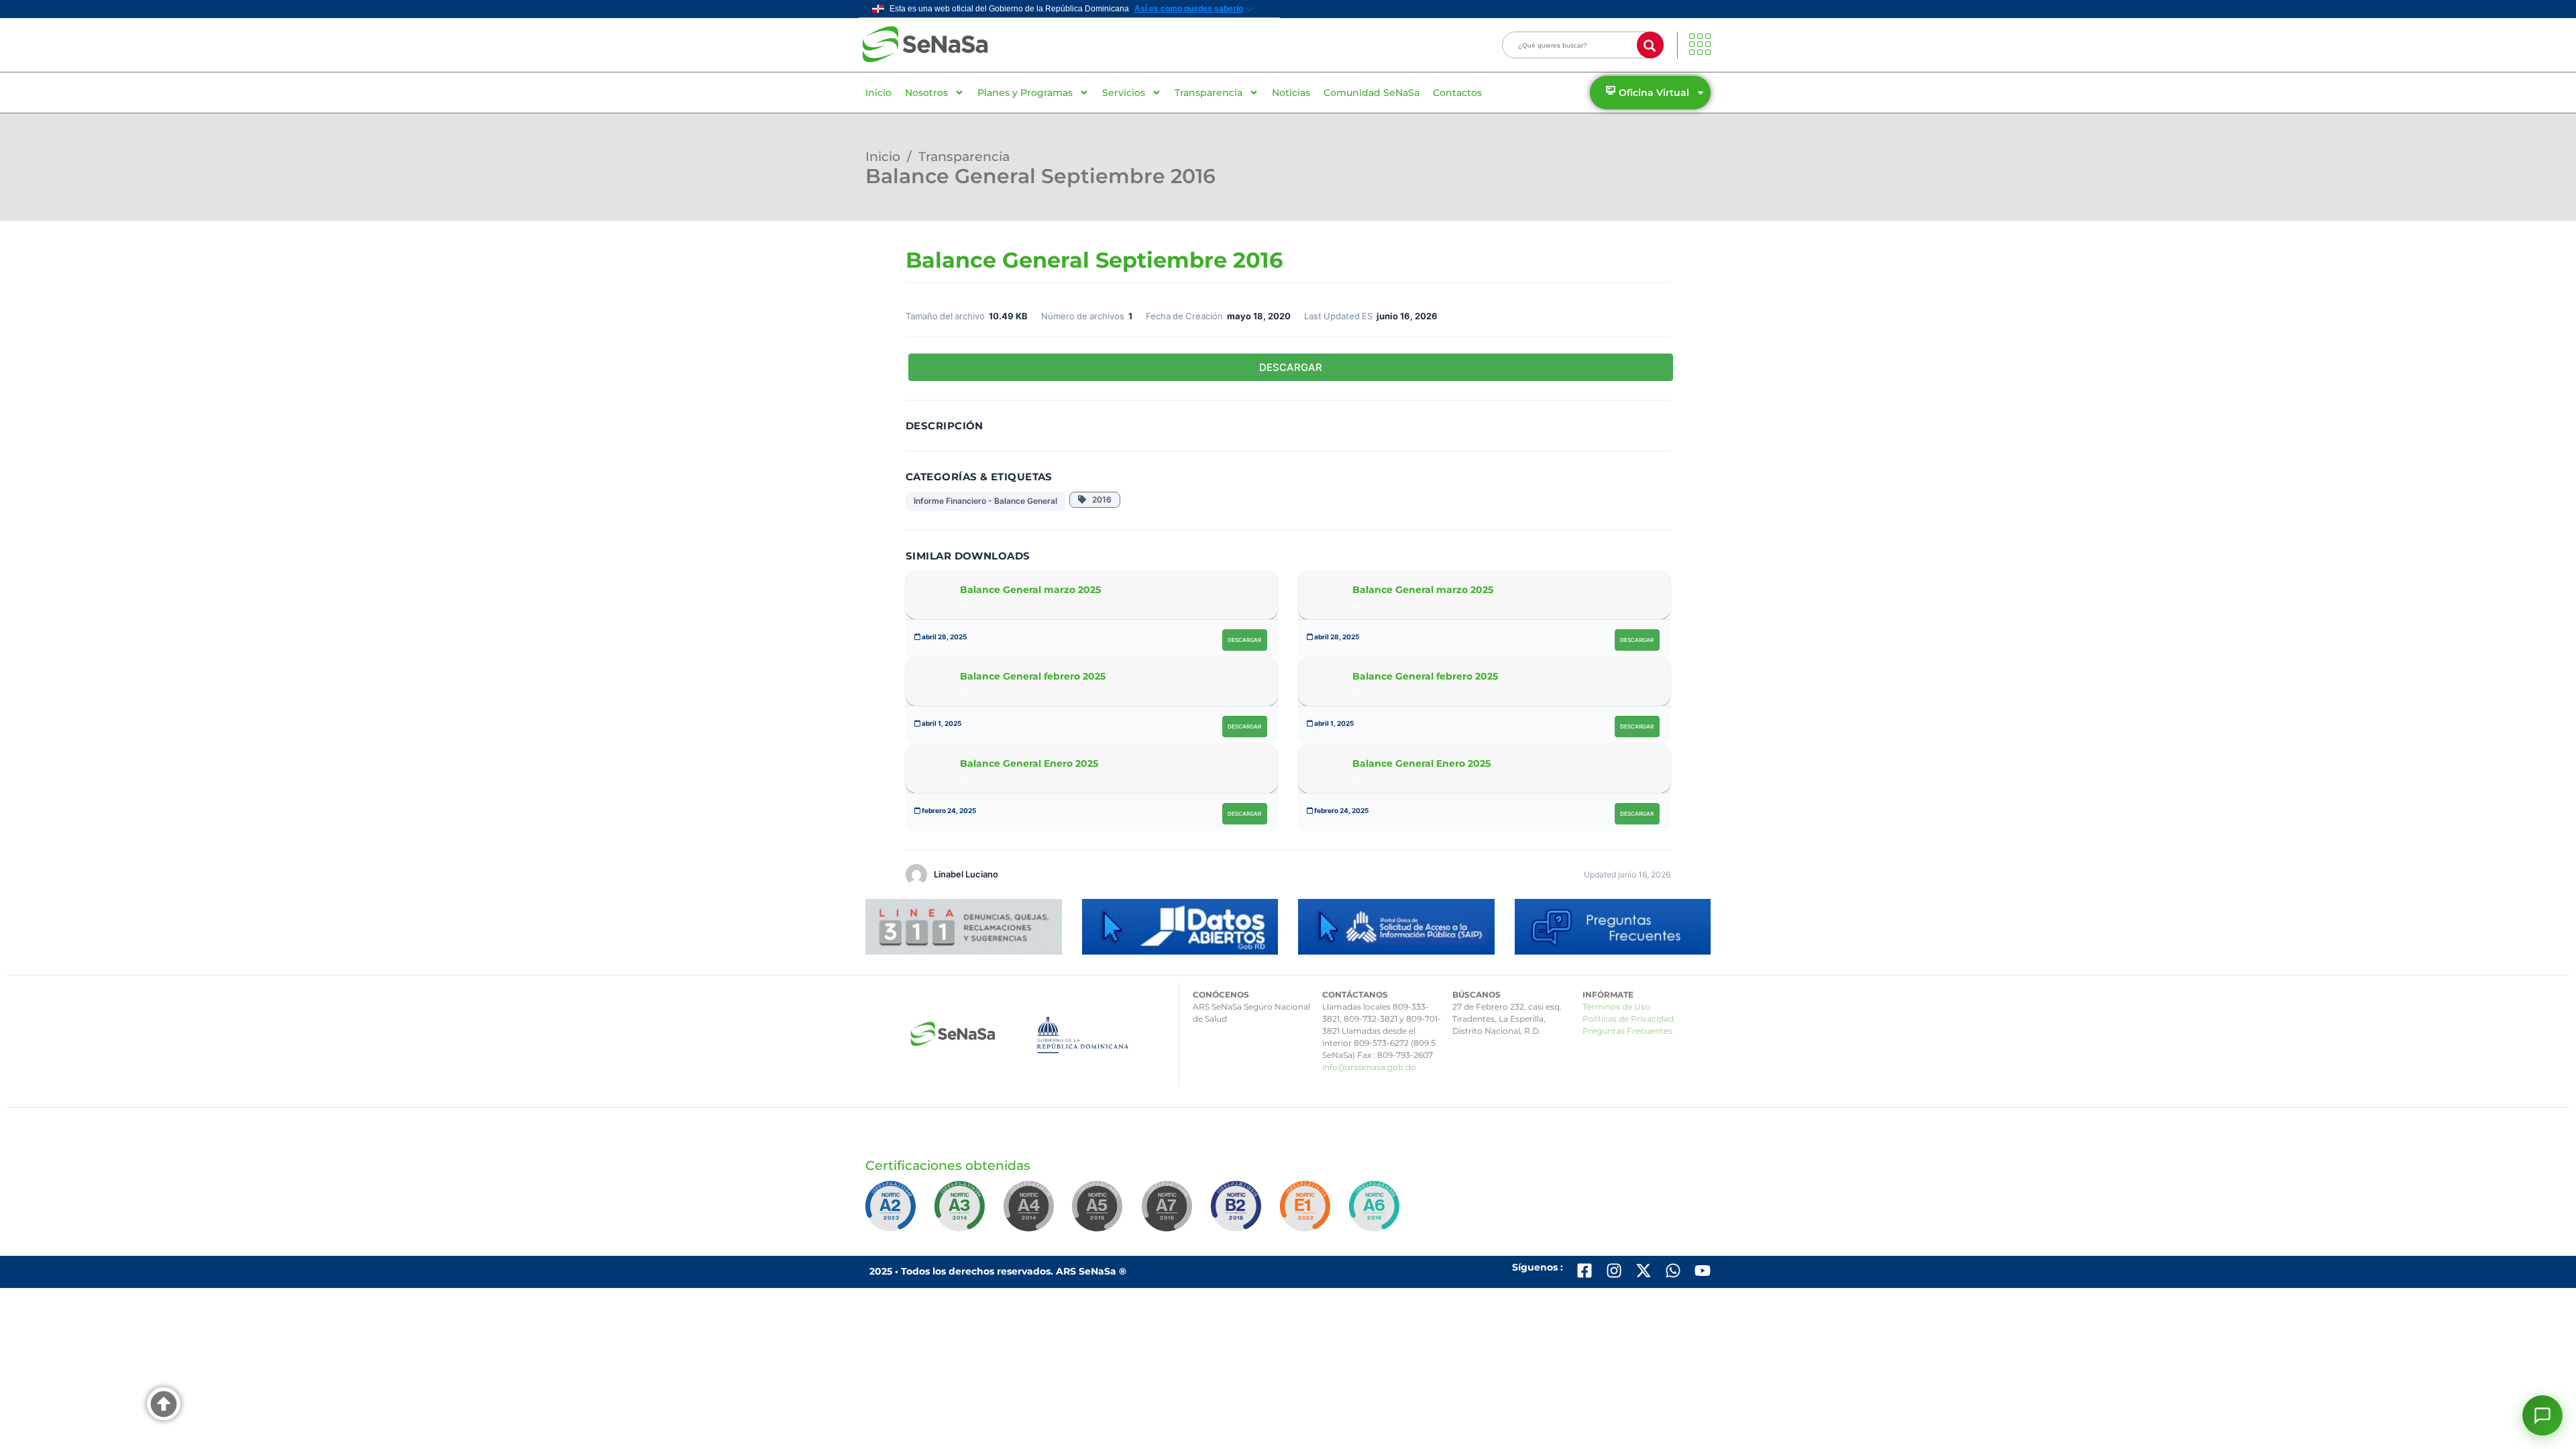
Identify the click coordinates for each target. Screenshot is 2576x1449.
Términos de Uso (1616, 1007)
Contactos (1457, 93)
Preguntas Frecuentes (1627, 1031)
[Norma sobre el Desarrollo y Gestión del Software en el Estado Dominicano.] (1377, 1212)
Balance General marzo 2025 (1030, 590)
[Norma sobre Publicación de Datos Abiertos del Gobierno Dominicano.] (962, 1212)
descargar (1291, 367)
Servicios (1124, 93)
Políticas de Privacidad (1628, 1019)
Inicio (878, 93)
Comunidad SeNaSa (1372, 93)
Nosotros (926, 93)
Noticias (1291, 93)
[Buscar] (1650, 45)
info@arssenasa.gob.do (1369, 1067)
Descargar (1244, 640)
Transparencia (1209, 93)
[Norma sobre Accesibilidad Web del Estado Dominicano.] (1238, 1212)
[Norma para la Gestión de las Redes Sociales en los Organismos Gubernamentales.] (1307, 1212)
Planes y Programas (1025, 93)
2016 (1099, 499)
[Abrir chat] (2542, 1415)
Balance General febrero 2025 (1033, 676)
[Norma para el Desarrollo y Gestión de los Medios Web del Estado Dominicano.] (893, 1212)
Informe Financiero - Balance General (985, 501)
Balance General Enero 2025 (1029, 763)
